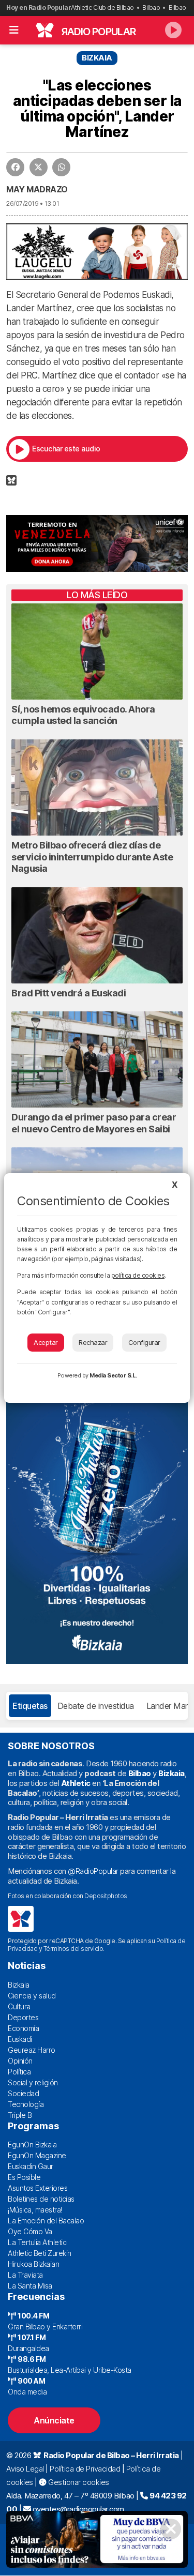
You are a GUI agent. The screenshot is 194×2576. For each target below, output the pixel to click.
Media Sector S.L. (113, 1375)
